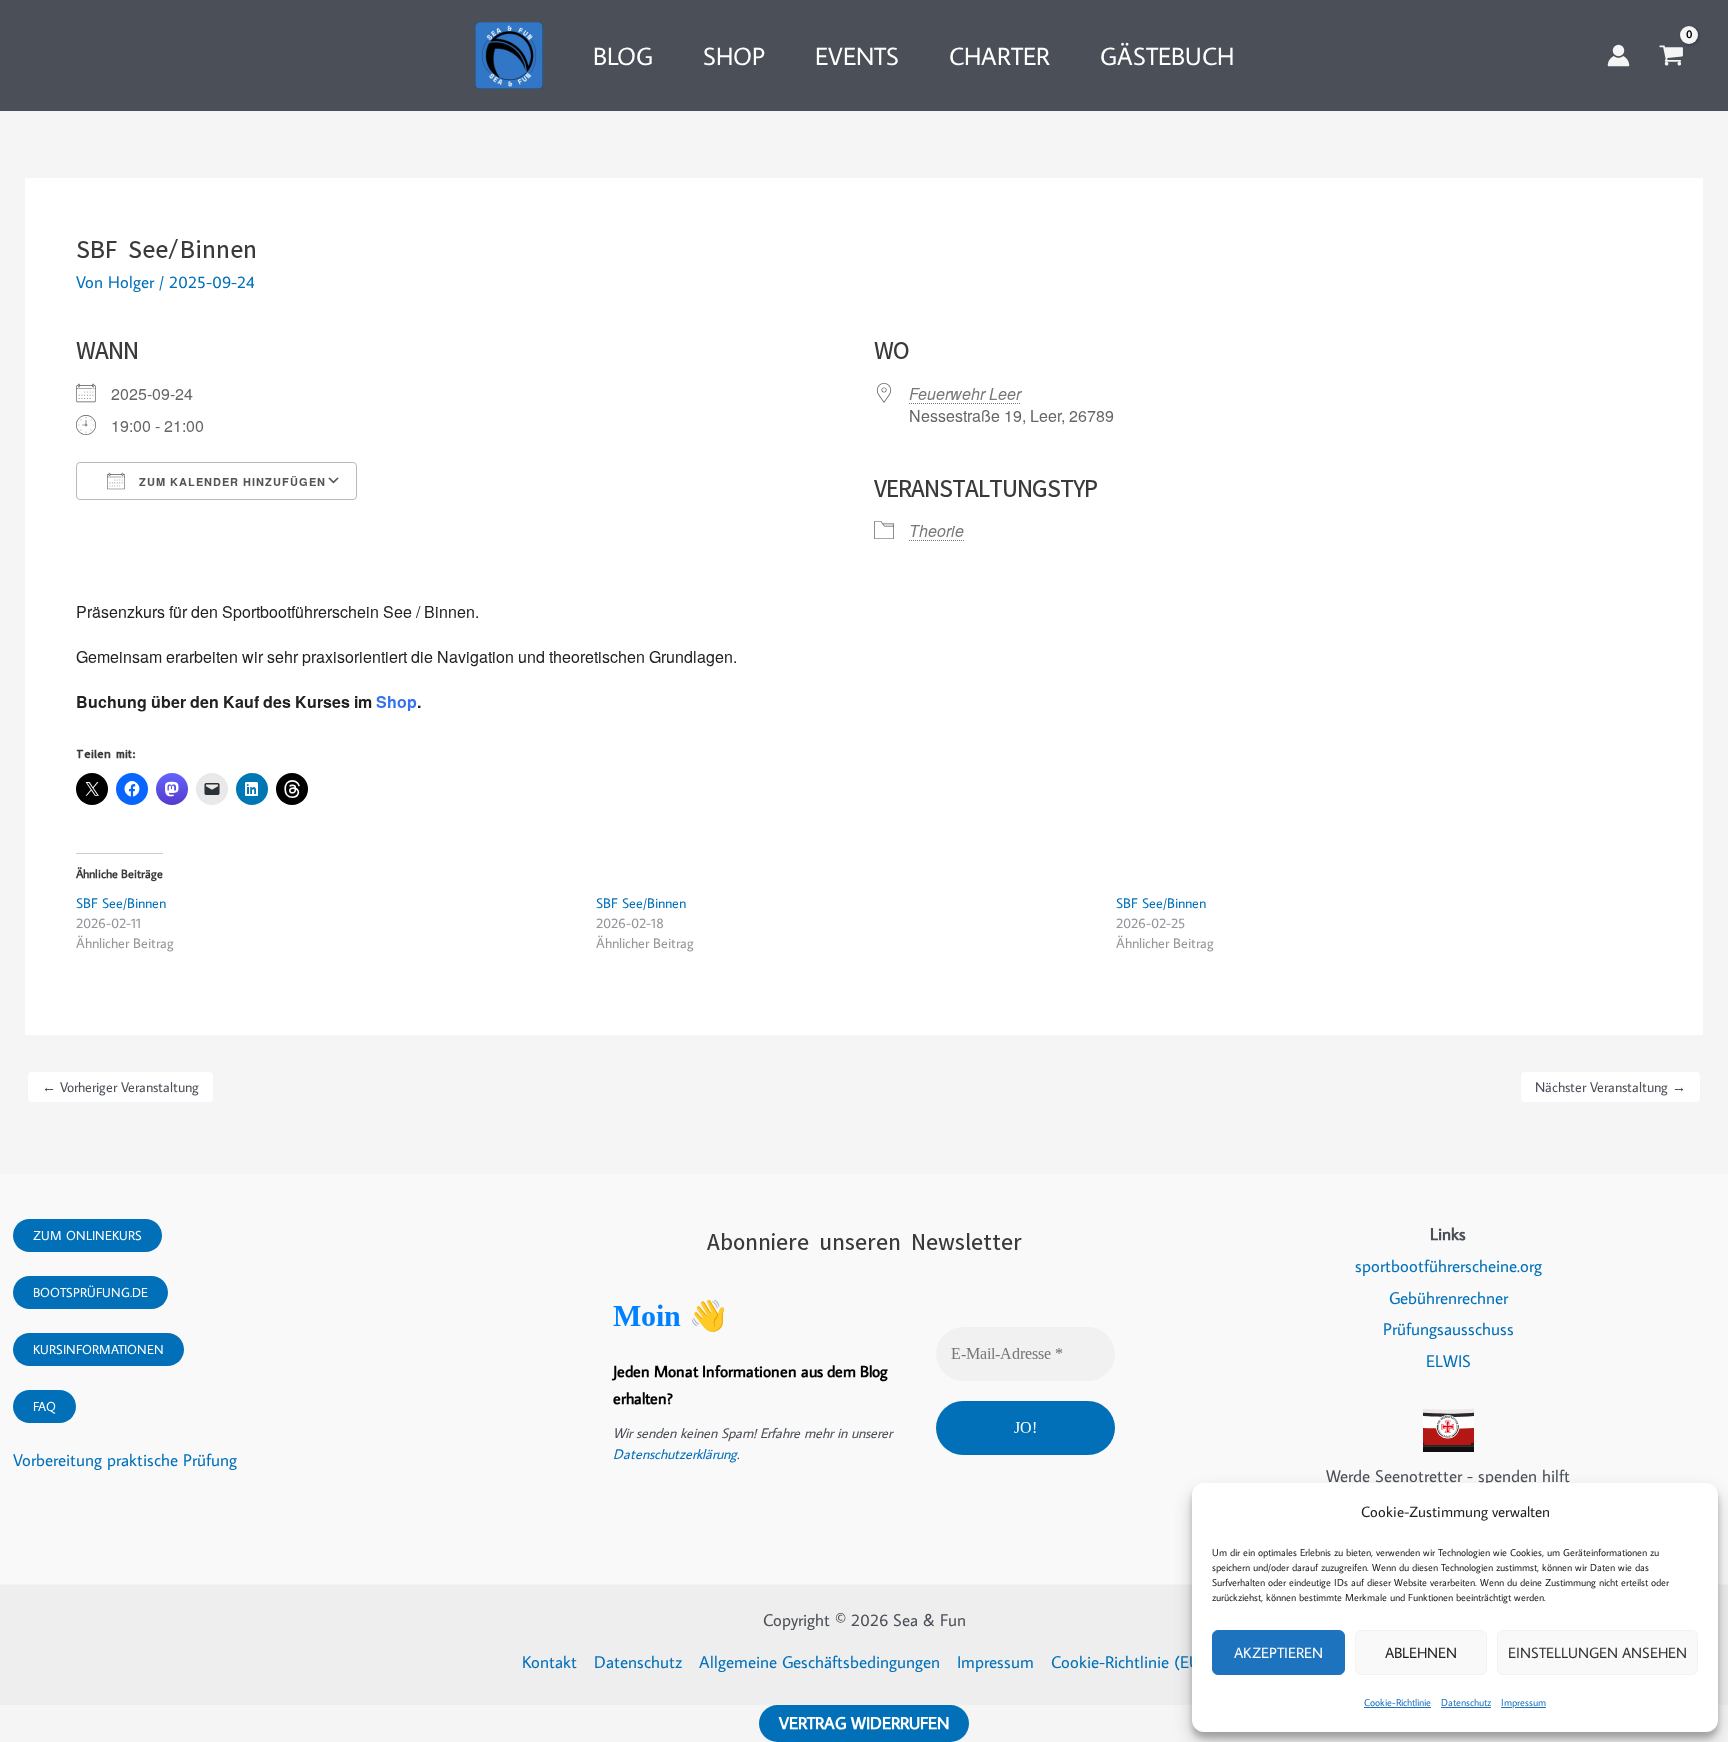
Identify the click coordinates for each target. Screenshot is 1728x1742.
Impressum (1523, 1702)
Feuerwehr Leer (965, 393)
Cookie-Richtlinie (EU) (1128, 1662)
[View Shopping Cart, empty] (1671, 56)
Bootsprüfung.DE (90, 1292)
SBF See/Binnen (121, 903)
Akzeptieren (1278, 1652)
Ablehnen (1421, 1652)
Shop (396, 701)
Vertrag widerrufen (864, 1723)
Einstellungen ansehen (1597, 1652)
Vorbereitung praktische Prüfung (125, 1460)
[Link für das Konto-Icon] (1618, 55)
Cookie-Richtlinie (1397, 1702)
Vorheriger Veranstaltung (120, 1087)
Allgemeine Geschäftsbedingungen (819, 1662)
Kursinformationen (98, 1349)
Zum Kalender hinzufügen (230, 481)
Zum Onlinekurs (87, 1235)
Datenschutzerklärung (675, 1454)
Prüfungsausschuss (1448, 1329)
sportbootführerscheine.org (1448, 1266)
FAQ (44, 1406)
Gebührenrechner (1448, 1298)
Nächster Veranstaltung (1610, 1087)
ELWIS (1448, 1361)
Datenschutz (1466, 1702)
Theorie (936, 530)
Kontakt (549, 1662)
